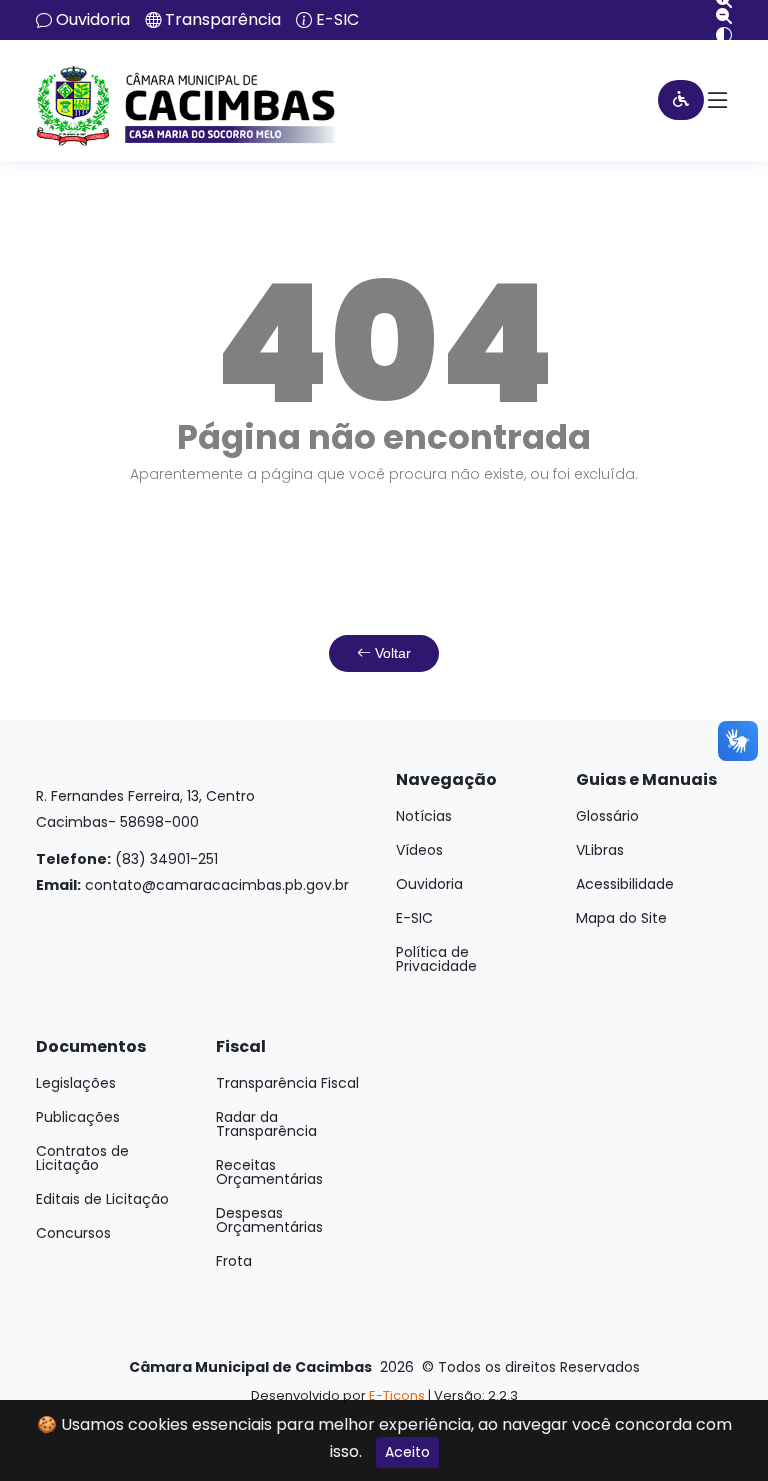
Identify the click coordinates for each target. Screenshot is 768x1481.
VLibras (600, 850)
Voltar (391, 653)
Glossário (607, 816)
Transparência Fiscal (287, 1083)
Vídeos (419, 850)
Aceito (407, 1452)
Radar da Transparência (266, 1124)
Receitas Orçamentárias (269, 1172)
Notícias (424, 816)
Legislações (76, 1083)
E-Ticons (397, 1395)
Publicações (78, 1117)
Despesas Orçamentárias (269, 1220)
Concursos (73, 1233)
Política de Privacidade (436, 959)
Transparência (223, 20)
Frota (234, 1261)
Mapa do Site (621, 918)
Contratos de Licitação (82, 1158)
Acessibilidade (625, 884)
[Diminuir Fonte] (716, 16)
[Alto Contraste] (716, 35)
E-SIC (337, 20)
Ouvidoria (93, 20)
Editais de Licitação (102, 1199)
